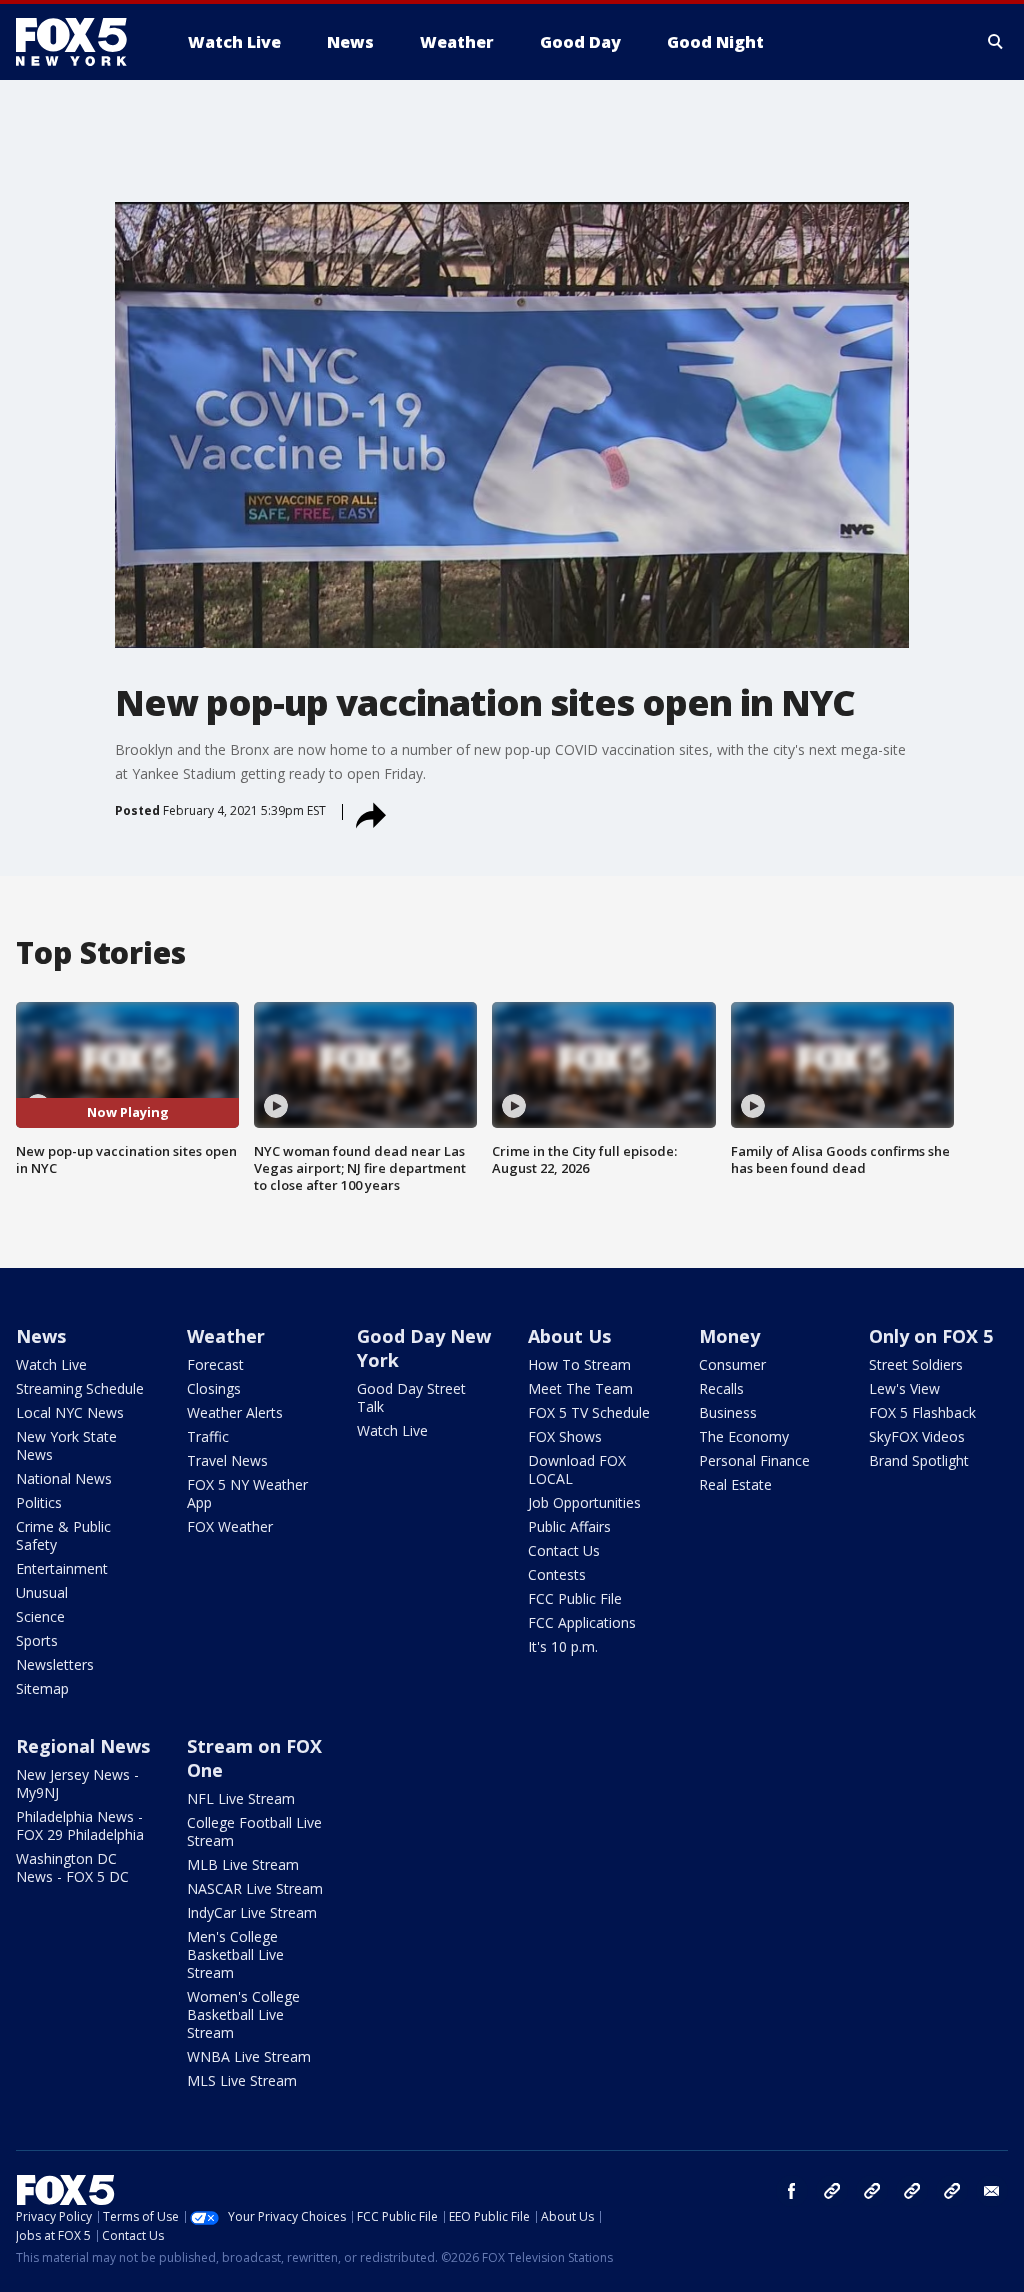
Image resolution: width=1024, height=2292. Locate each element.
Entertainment (62, 1568)
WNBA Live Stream (249, 2056)
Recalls (721, 1388)
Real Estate (735, 1484)
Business (728, 1412)
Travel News (227, 1460)
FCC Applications (582, 1622)
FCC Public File (575, 1598)
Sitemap (42, 1688)
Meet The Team (580, 1388)
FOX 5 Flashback (922, 1412)
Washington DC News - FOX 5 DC (72, 1867)
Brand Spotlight (919, 1460)
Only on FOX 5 (931, 1336)
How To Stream (579, 1364)
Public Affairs (569, 1526)
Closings (214, 1388)
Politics (39, 1502)
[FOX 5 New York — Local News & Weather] (82, 42)
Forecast (215, 1364)
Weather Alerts (235, 1412)
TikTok (872, 2191)
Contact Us (564, 1550)
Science (40, 1616)
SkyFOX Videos (917, 1436)
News (41, 1336)
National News (64, 1478)
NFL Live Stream (241, 1798)
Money (729, 1336)
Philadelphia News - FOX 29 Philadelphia (80, 1825)
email (992, 2191)
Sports (37, 1640)
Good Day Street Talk (411, 1397)
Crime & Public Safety (63, 1535)
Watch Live (51, 1364)
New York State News (66, 1445)
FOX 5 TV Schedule (589, 1412)
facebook (792, 2191)
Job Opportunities (584, 1502)
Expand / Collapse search (996, 42)
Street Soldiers (916, 1364)
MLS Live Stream (242, 2080)
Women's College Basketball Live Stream (243, 2014)
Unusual (42, 1592)
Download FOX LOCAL (577, 1469)
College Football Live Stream (254, 1831)
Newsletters (55, 1664)
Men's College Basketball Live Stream (235, 1954)
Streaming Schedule (80, 1388)
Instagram (832, 2191)
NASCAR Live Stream (255, 1888)
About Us (569, 1336)
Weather (226, 1336)
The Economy (744, 1436)
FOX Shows (565, 1436)
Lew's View (904, 1388)
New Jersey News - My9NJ (77, 1783)
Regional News (83, 1746)
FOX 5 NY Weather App (247, 1493)
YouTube (912, 2191)
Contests (557, 1574)
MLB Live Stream (243, 1864)
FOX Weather (230, 1526)
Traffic (208, 1436)
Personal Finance (754, 1460)
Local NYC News (70, 1412)
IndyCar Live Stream (252, 1912)
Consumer (732, 1364)
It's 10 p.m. (563, 1646)
